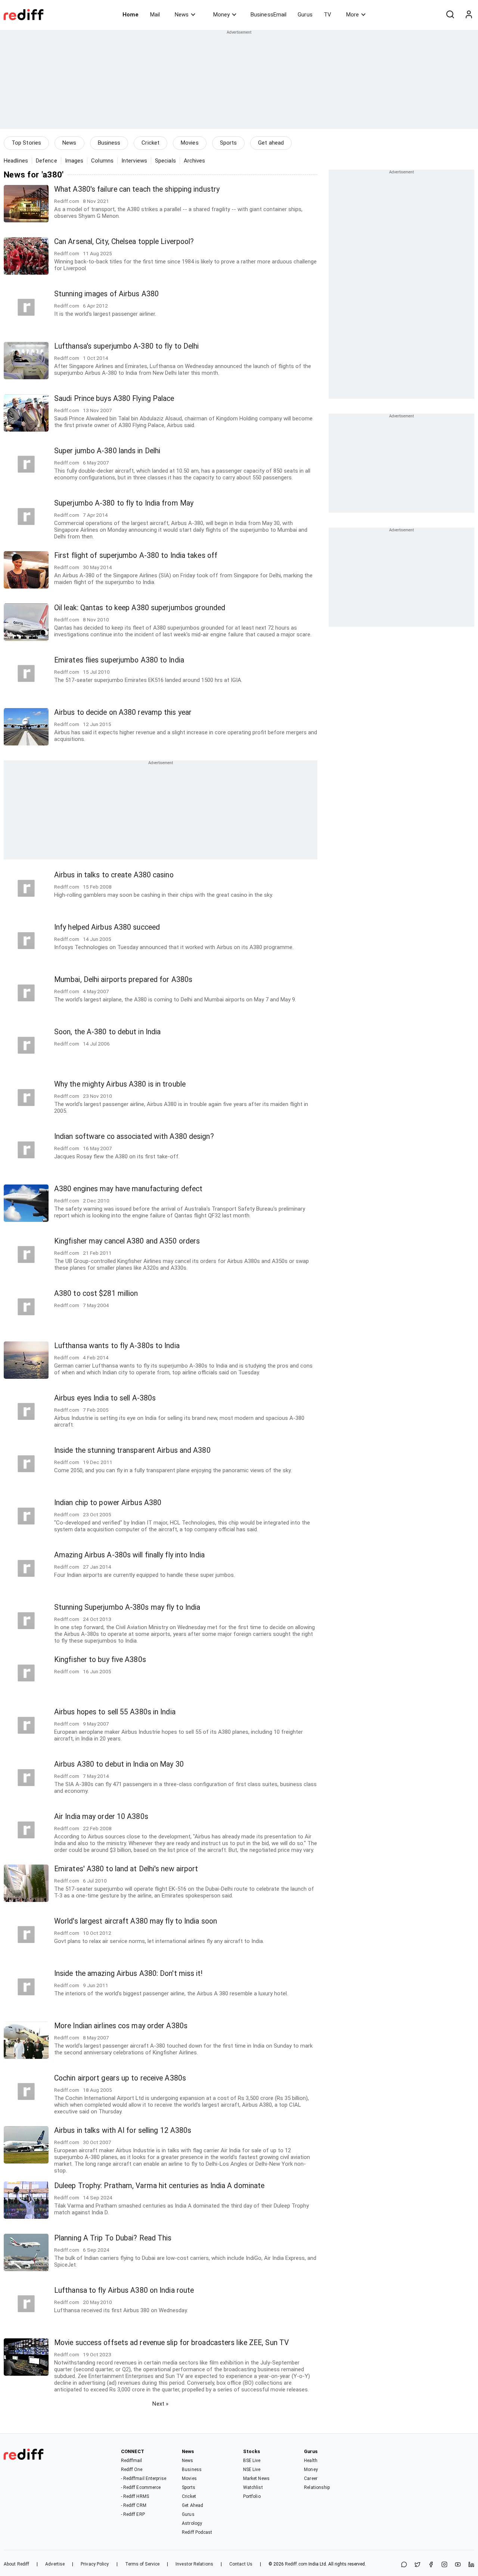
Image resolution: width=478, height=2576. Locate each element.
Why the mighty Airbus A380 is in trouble (120, 1084)
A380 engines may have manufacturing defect (128, 1189)
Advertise (55, 2564)
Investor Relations (194, 2564)
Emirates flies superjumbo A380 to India (119, 660)
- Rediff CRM (134, 2505)
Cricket (150, 143)
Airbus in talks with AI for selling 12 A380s (123, 2130)
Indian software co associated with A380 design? (134, 1136)
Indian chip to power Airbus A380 (108, 1503)
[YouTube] (458, 2565)
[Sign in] (469, 15)
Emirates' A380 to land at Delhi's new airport (126, 1869)
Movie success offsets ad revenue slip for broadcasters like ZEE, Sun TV (171, 2343)
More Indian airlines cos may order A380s (121, 2026)
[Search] (450, 15)
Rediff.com (296, 2564)
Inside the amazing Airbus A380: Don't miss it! (128, 1973)
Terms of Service (142, 2564)
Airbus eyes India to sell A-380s (105, 1398)
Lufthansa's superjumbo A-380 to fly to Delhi (126, 346)
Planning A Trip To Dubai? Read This (113, 2238)
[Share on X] (418, 2565)
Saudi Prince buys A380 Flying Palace (114, 399)
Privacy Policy (95, 2564)
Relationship (317, 2487)
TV (328, 15)
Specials (165, 161)
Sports (229, 143)
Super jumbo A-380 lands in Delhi (107, 451)
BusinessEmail (269, 15)
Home (131, 15)
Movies (190, 143)
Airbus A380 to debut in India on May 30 (119, 1764)
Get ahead (271, 143)
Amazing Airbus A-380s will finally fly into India (129, 1555)
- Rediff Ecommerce (141, 2487)
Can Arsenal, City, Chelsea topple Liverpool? (124, 242)
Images (74, 161)
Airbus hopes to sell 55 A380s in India (115, 1712)
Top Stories (26, 143)
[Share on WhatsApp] (404, 2565)
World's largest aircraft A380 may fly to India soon (136, 1921)
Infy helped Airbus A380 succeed (107, 927)
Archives (195, 161)
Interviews (134, 161)
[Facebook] (431, 2565)
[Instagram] (444, 2565)
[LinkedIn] (471, 2565)
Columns (102, 161)
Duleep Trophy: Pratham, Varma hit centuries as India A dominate (159, 2186)
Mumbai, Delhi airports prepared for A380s (123, 980)
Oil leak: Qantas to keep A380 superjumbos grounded (140, 608)
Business (109, 143)
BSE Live (252, 2461)
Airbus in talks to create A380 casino (114, 875)
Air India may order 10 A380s (101, 1817)
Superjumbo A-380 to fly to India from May (124, 503)
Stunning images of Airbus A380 (106, 294)
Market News (256, 2478)
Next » (160, 2404)
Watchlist (253, 2487)
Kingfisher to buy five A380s (100, 1660)
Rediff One (132, 2470)
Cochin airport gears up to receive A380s (120, 2078)
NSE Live (252, 2470)
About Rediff (16, 2564)
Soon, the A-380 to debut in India (107, 1032)
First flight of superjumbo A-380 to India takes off (136, 555)
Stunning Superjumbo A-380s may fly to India (127, 1607)
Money (221, 15)
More (353, 15)
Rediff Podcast (197, 2532)
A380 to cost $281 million (96, 1293)
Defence (46, 161)
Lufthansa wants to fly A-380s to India (117, 1346)
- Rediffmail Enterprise (144, 2478)
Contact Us (241, 2564)
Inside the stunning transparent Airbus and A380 (132, 1450)
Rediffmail (132, 2461)
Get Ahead (193, 2505)
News (182, 15)
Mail (155, 15)
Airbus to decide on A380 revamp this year (123, 712)
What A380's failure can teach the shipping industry (137, 189)
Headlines (16, 161)
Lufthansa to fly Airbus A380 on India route (124, 2290)
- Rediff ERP (133, 2514)
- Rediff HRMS (135, 2496)
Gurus (305, 15)
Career (311, 2478)
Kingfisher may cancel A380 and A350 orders (127, 1241)
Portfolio (252, 2496)
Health (311, 2461)
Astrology (192, 2523)
